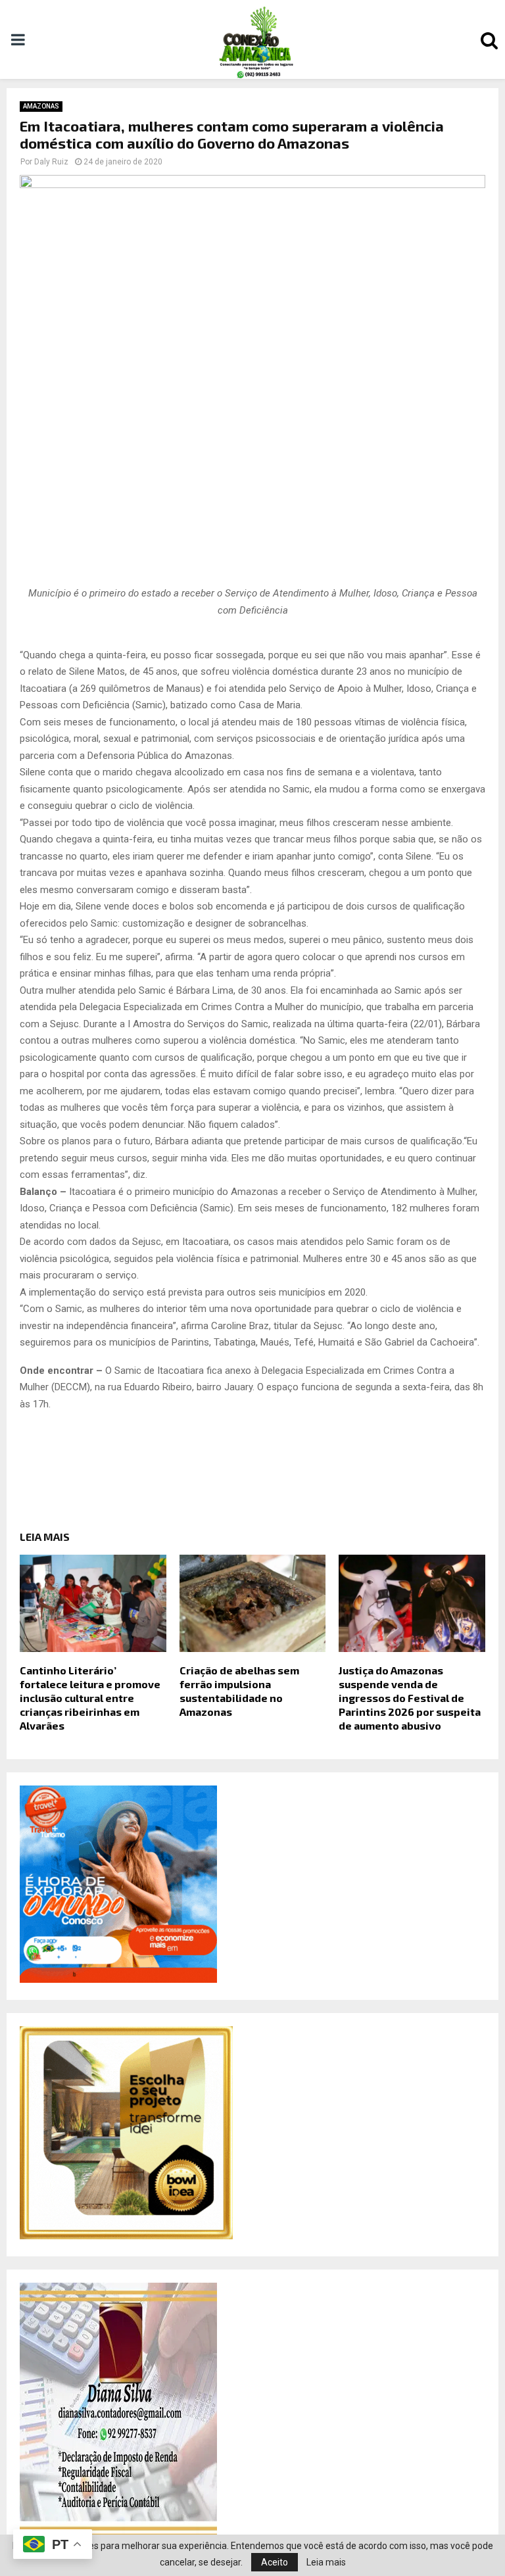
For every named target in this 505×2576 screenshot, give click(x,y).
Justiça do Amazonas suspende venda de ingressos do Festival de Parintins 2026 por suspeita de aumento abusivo (410, 1697)
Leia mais (326, 2562)
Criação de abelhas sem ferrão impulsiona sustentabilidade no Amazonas (239, 1690)
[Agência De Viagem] (118, 1980)
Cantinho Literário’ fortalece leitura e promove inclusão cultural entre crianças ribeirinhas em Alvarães (90, 1697)
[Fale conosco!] (126, 2236)
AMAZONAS (41, 106)
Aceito (275, 2562)
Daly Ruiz (51, 162)
